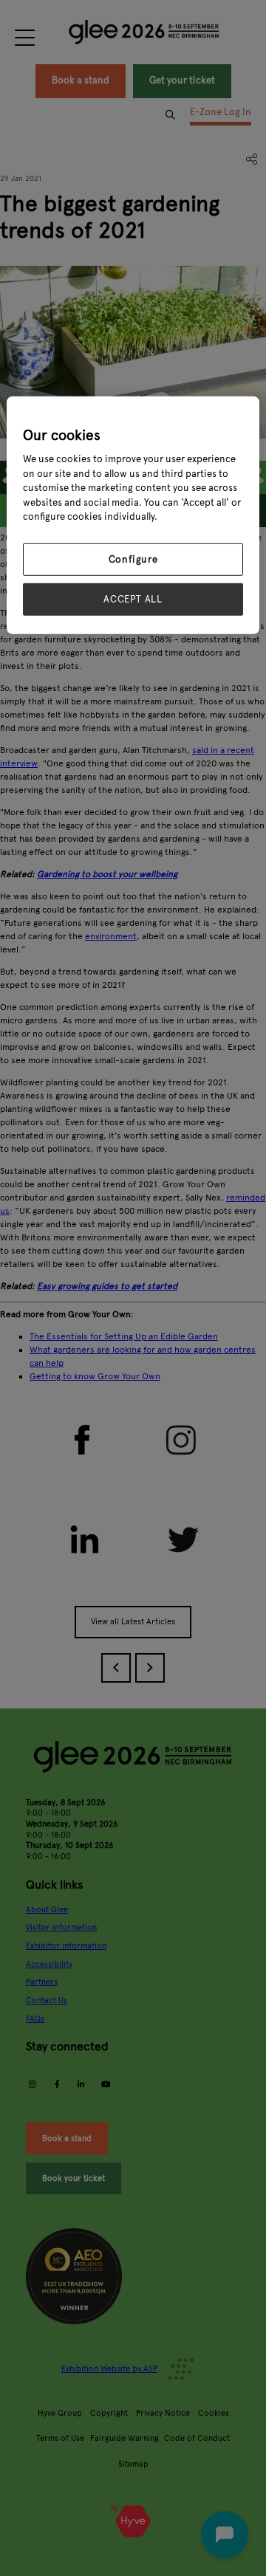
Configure (133, 560)
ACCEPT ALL (133, 600)
